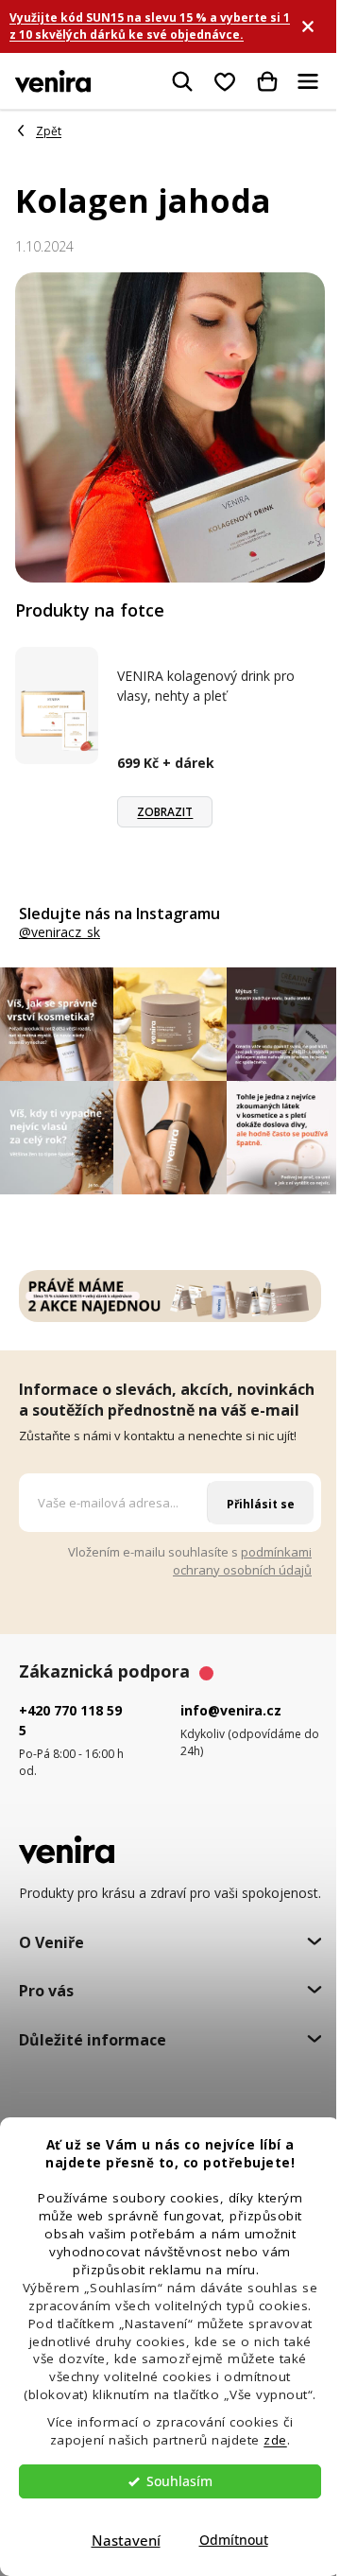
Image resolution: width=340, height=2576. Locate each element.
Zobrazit (165, 812)
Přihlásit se (261, 1504)
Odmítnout (234, 2540)
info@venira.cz (231, 1710)
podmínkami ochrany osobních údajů (242, 1561)
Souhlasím (179, 2481)
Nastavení (126, 2540)
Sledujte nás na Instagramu (119, 914)
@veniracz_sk (59, 932)
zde (275, 2440)
